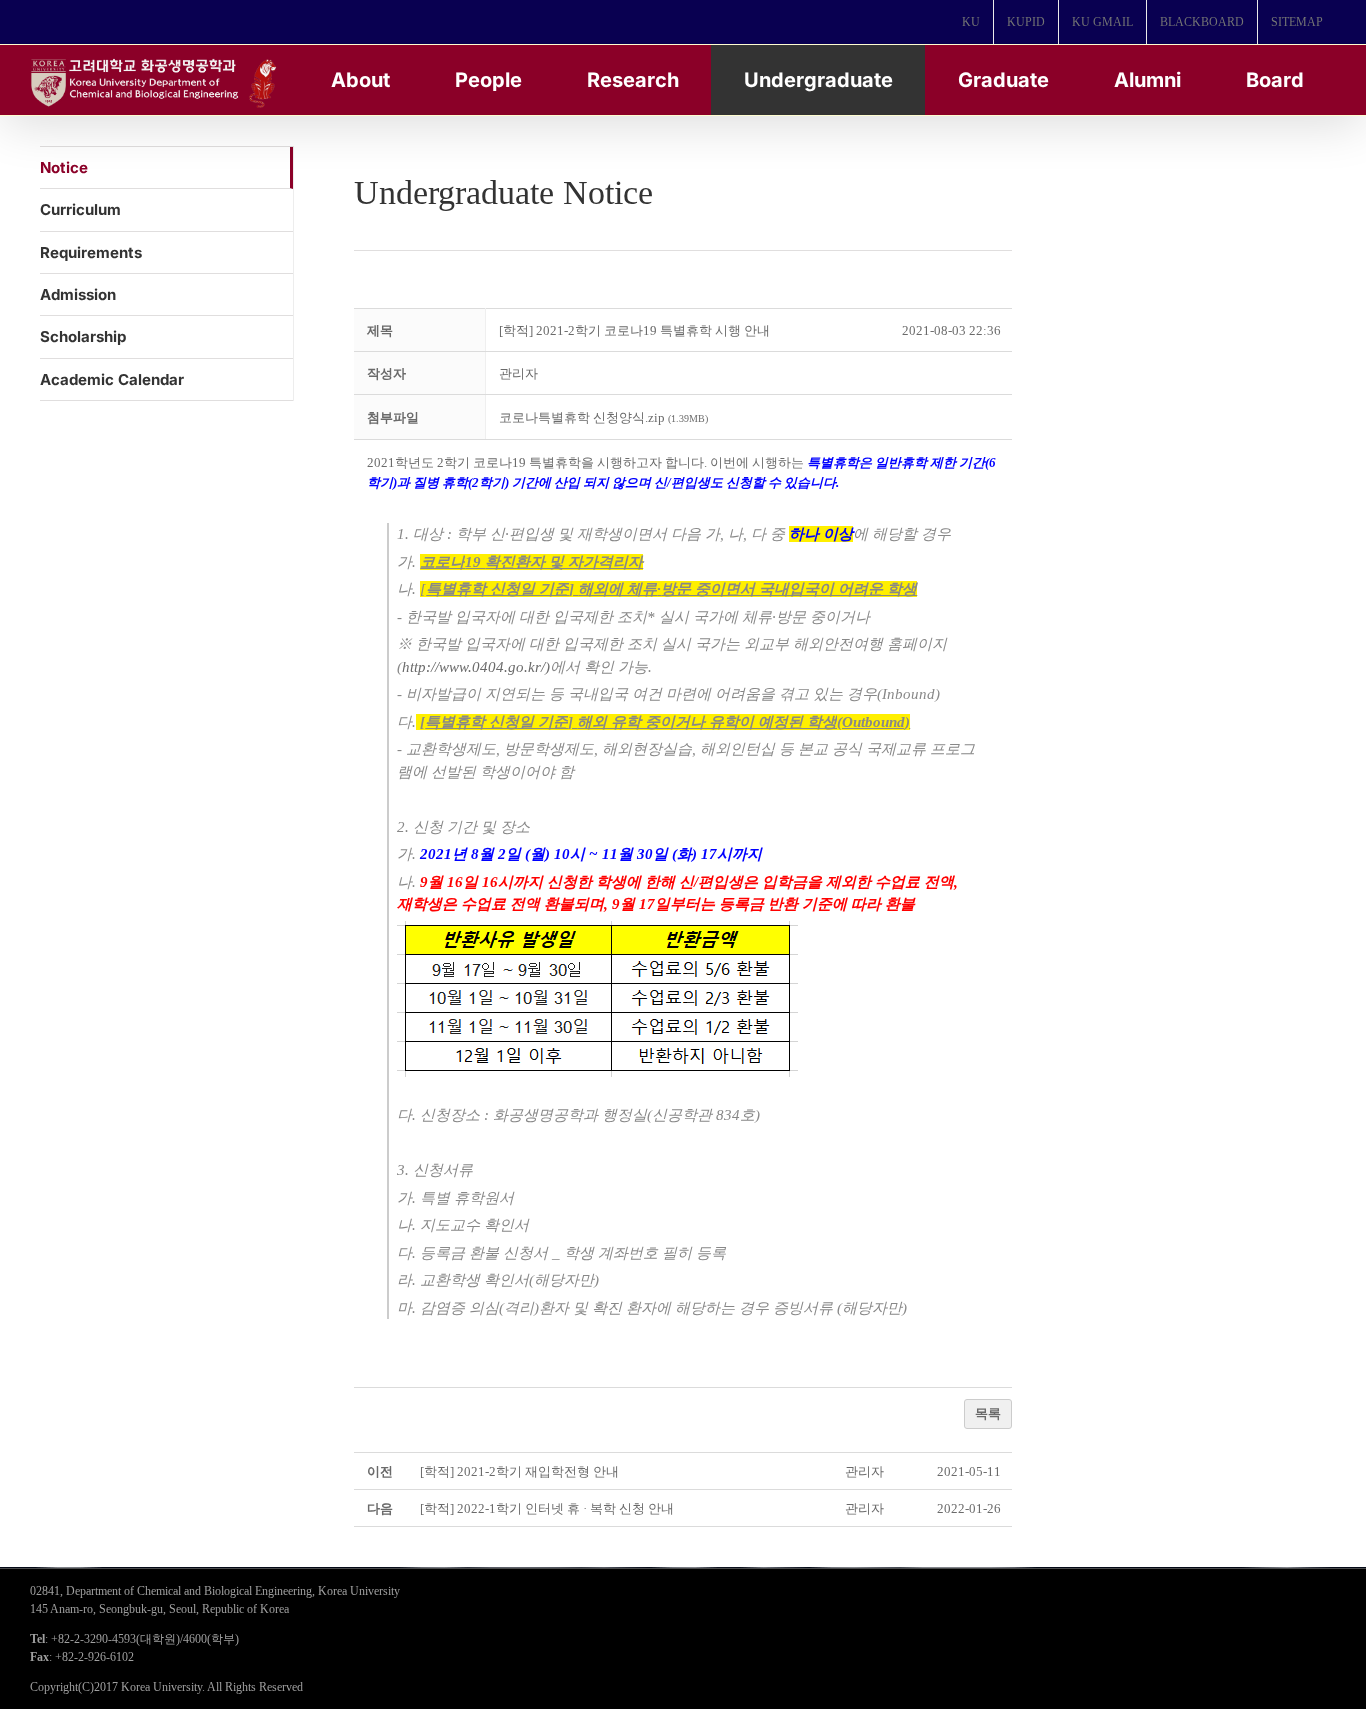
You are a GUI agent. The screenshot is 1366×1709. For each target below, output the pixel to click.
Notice (64, 167)
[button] (518, 373)
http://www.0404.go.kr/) (476, 667)
